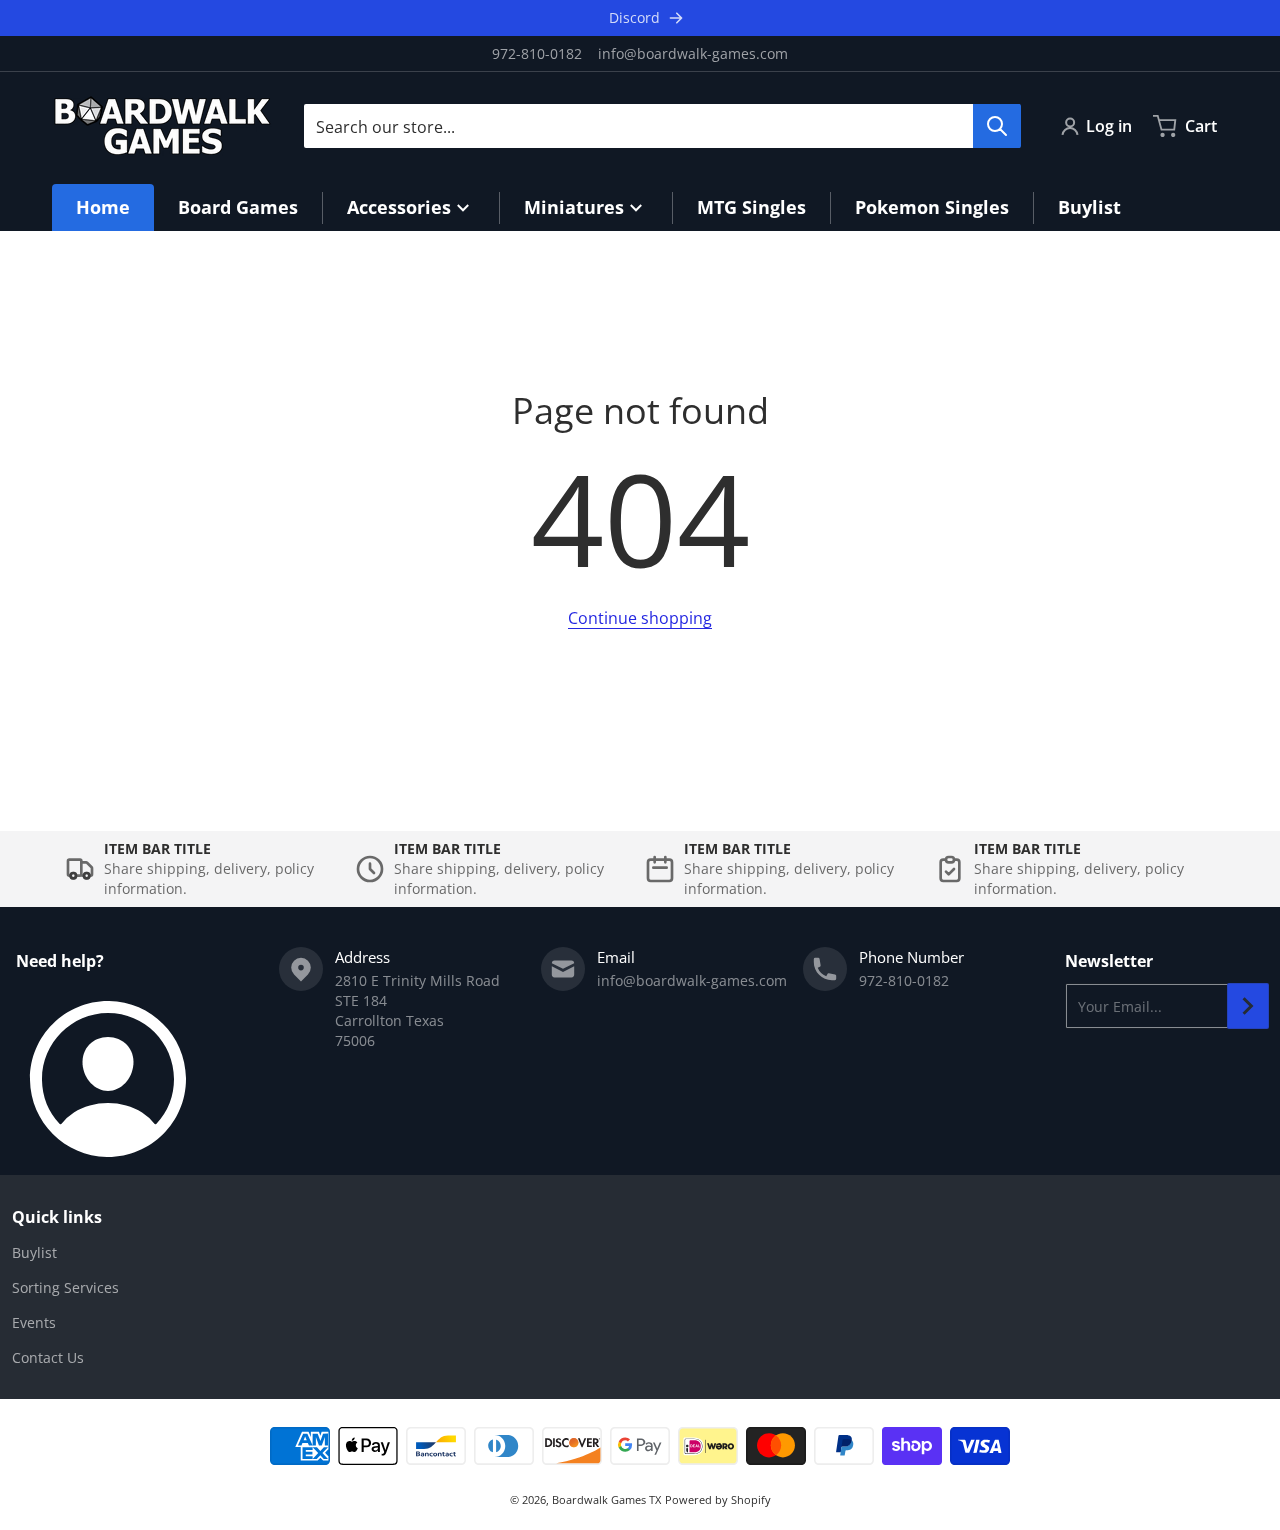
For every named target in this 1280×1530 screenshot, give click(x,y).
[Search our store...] (997, 126)
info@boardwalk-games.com (693, 53)
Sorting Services (65, 1287)
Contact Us (48, 1357)
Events (34, 1322)
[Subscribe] (1248, 1006)
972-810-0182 (537, 53)
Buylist (34, 1252)
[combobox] (662, 126)
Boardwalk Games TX (606, 1499)
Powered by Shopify (718, 1499)
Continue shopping (640, 618)
